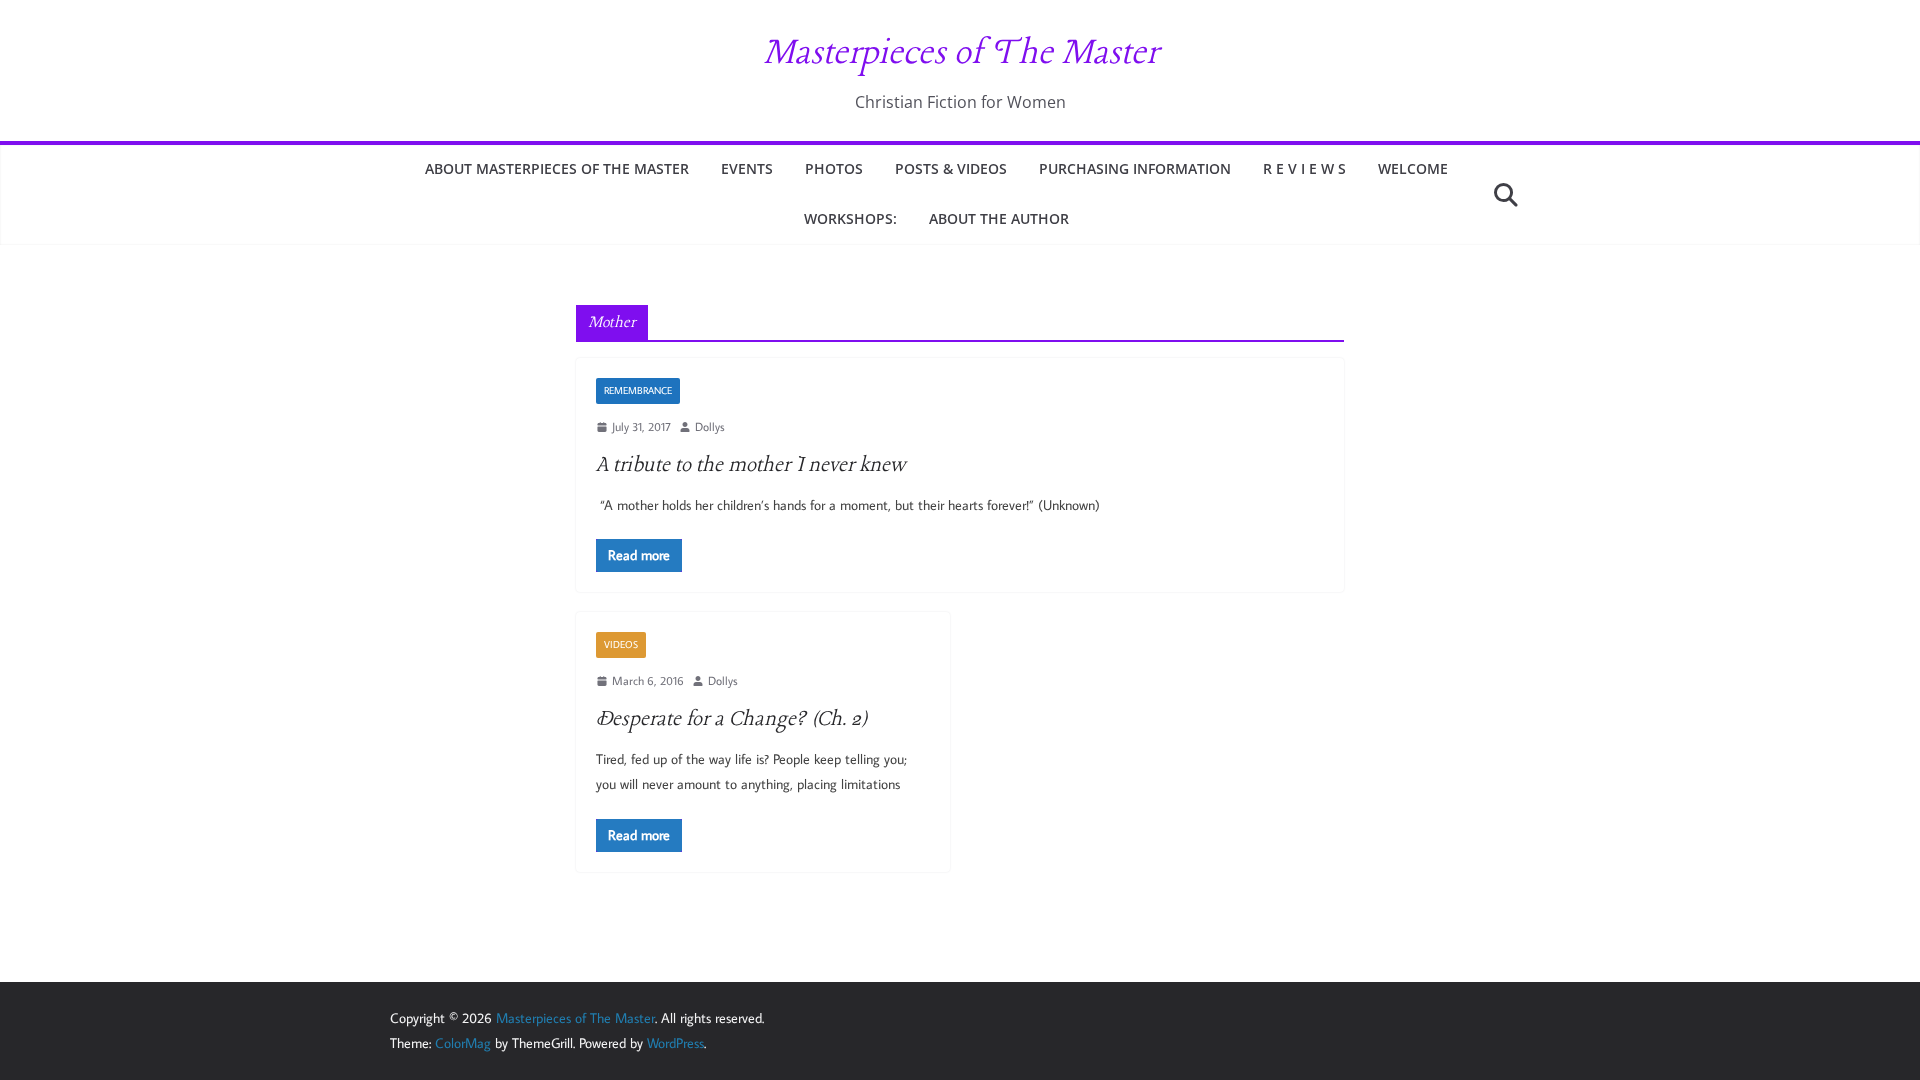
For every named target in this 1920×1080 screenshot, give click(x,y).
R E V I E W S (1304, 168)
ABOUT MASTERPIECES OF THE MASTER (557, 168)
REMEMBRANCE (638, 390)
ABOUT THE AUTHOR (999, 218)
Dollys (710, 426)
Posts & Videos (951, 168)
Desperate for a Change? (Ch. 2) (731, 719)
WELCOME (1413, 168)
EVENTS (747, 168)
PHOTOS (834, 168)
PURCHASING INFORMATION (1135, 168)
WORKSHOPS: (850, 218)
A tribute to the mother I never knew (750, 465)
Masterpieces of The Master (960, 54)
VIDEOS (621, 644)
